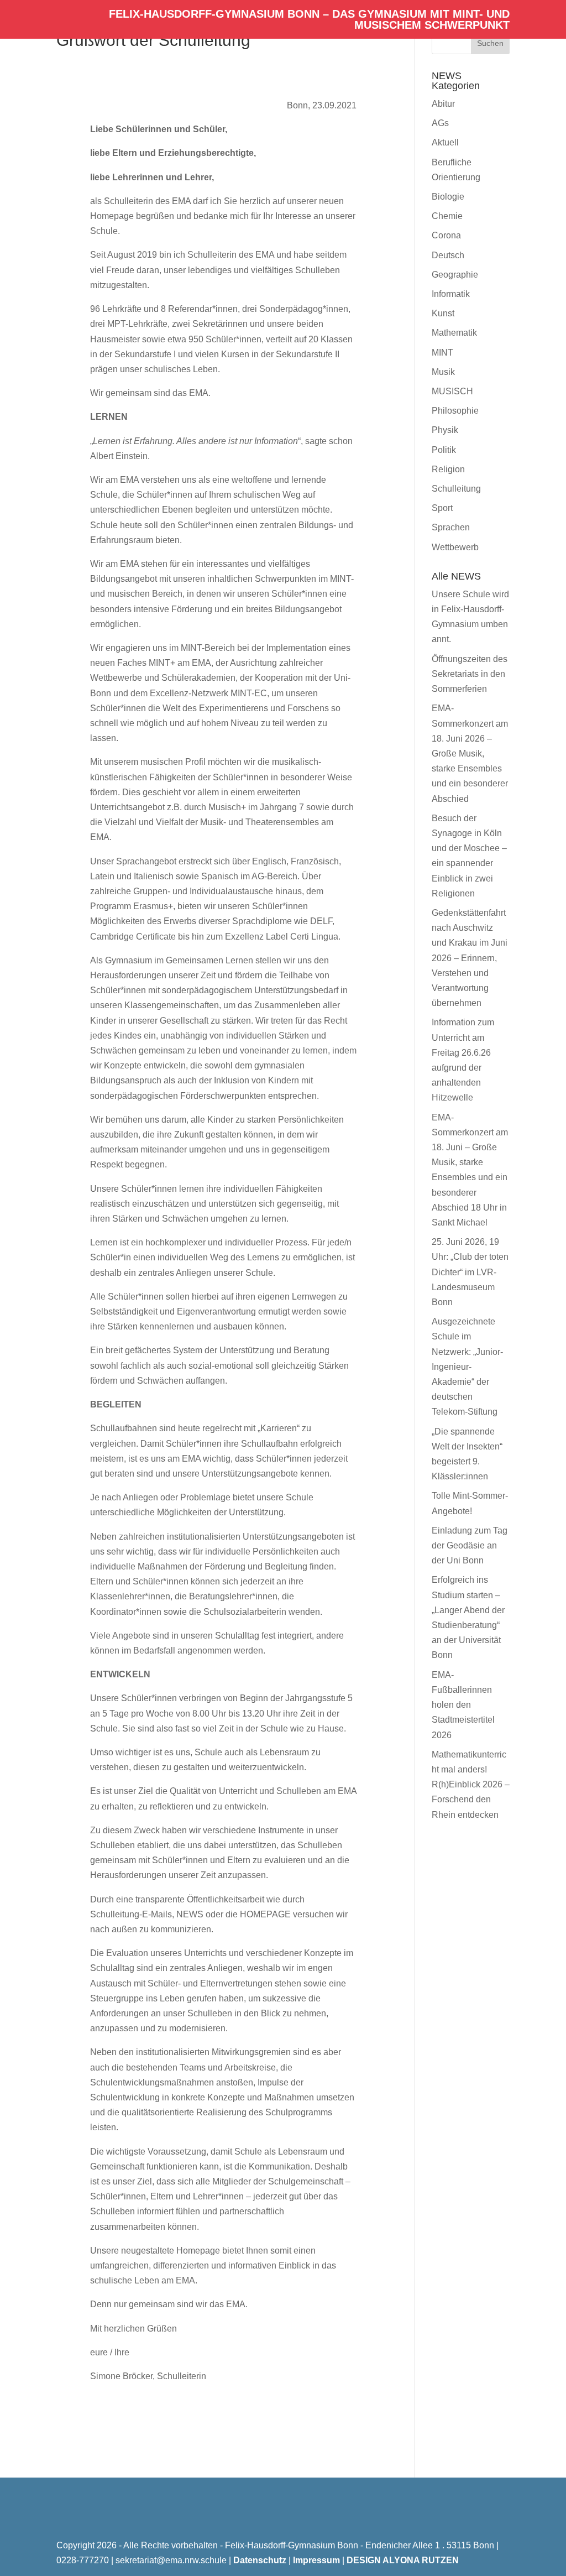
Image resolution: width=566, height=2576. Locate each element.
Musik (443, 372)
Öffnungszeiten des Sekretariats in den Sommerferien (470, 674)
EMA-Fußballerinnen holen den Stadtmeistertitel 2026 (463, 1705)
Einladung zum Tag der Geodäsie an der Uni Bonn (470, 1545)
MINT (442, 353)
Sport (442, 508)
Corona (446, 235)
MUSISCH (452, 391)
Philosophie (455, 411)
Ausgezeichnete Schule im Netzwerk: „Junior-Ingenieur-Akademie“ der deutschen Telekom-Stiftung (467, 1367)
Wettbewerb (455, 547)
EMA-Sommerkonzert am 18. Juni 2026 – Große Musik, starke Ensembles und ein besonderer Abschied (470, 753)
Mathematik (454, 333)
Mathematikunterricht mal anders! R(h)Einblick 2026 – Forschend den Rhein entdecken (471, 1785)
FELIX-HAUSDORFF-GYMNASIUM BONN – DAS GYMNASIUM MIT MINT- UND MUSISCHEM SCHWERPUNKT (309, 20)
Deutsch (448, 255)
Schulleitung (456, 489)
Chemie (447, 216)
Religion (448, 469)
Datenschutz (260, 2560)
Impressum (316, 2560)
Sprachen (451, 527)
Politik (444, 450)
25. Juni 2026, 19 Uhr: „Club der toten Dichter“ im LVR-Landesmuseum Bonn (470, 1272)
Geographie (455, 275)
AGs (440, 123)
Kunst (443, 313)
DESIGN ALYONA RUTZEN (403, 2560)
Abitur (443, 104)
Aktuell (445, 142)
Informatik (451, 294)
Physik (445, 430)
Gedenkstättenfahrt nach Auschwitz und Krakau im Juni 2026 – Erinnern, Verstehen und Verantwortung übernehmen (470, 958)
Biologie (448, 197)
